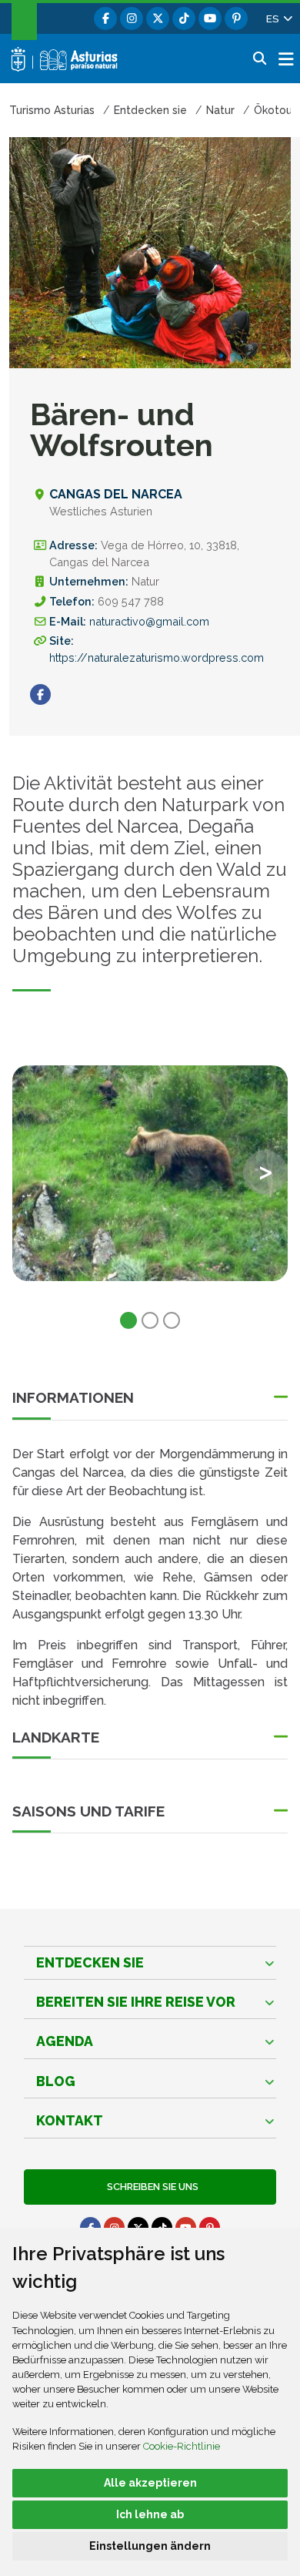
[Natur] (150, 1173)
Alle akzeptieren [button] (150, 2483)
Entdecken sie (90, 1962)
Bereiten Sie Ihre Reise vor (136, 2002)
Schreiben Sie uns (150, 2187)
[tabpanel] (150, 1182)
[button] (278, 18)
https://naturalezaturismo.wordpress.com (157, 657)
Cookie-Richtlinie (182, 2446)
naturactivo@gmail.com (149, 621)
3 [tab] (172, 1320)
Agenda (65, 2041)
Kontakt (70, 2120)
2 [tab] (150, 1320)
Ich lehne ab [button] (150, 2514)
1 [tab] (128, 1320)
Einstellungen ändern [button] (150, 2546)
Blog (56, 2081)
